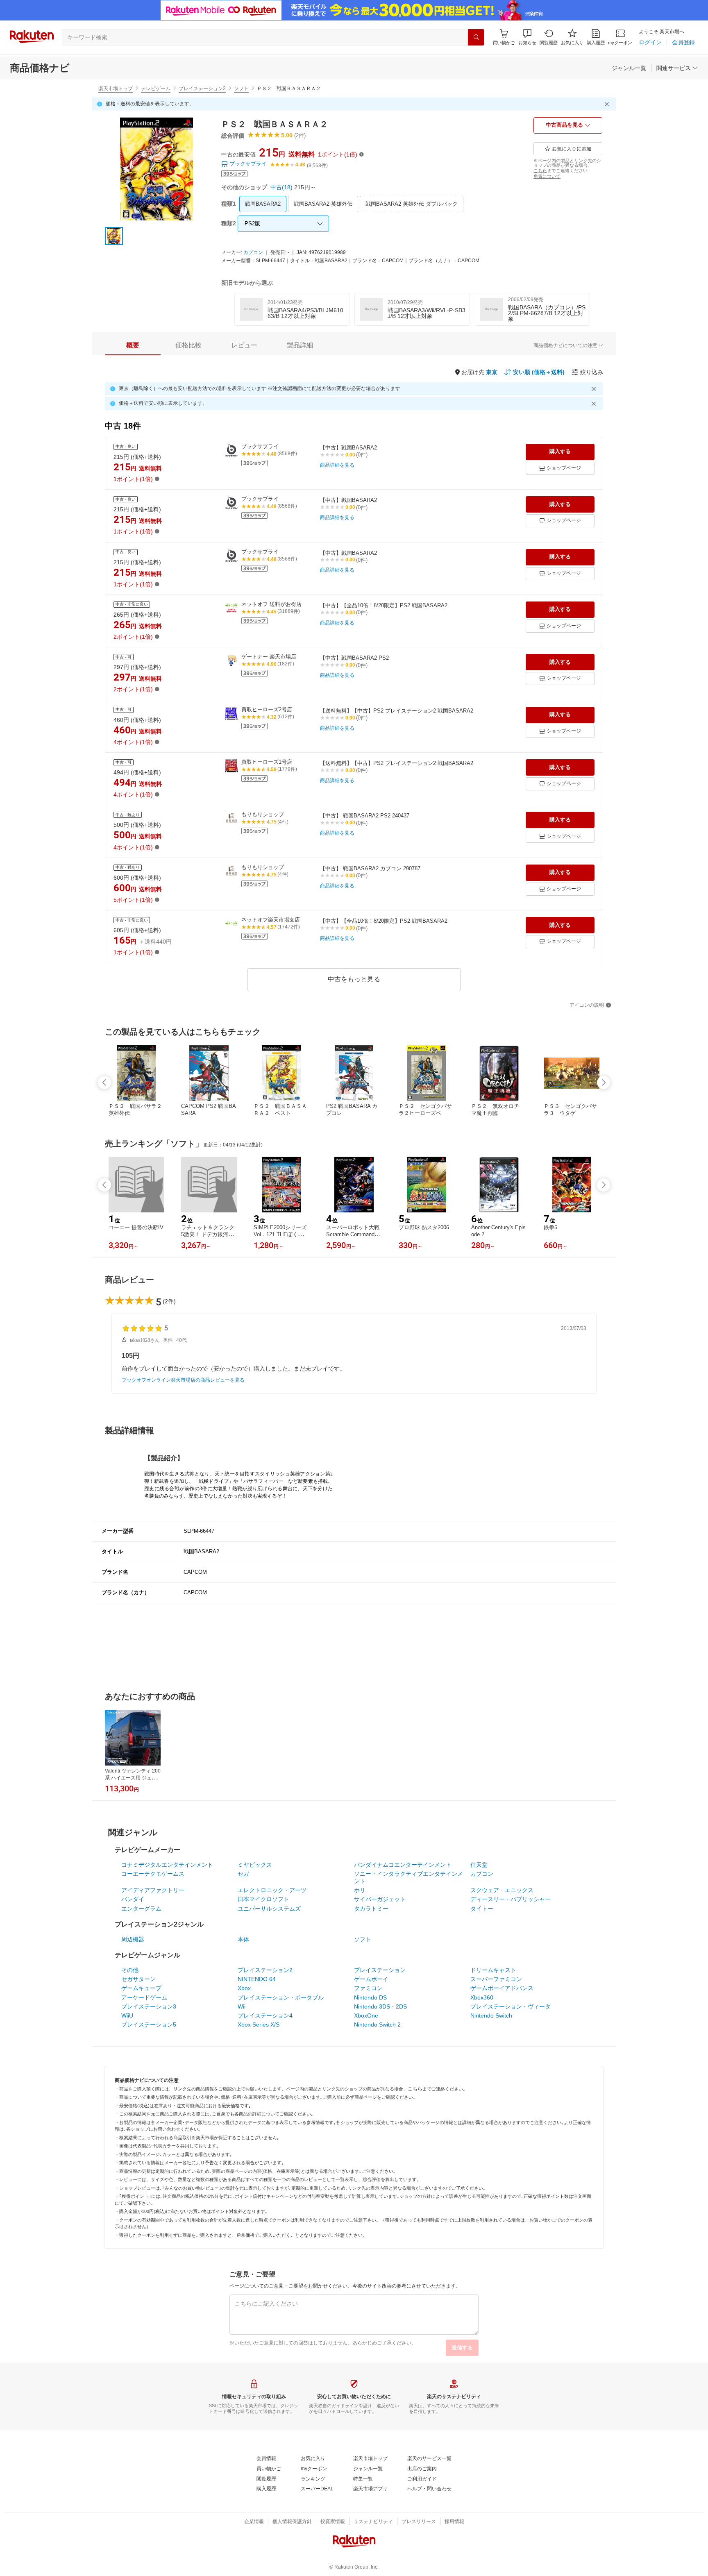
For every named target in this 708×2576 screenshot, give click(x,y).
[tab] (133, 345)
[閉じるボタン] (608, 104)
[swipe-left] (104, 1083)
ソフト (241, 89)
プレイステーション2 (202, 89)
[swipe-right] (604, 1083)
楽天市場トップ (116, 89)
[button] (527, 37)
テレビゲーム (156, 89)
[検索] (476, 37)
